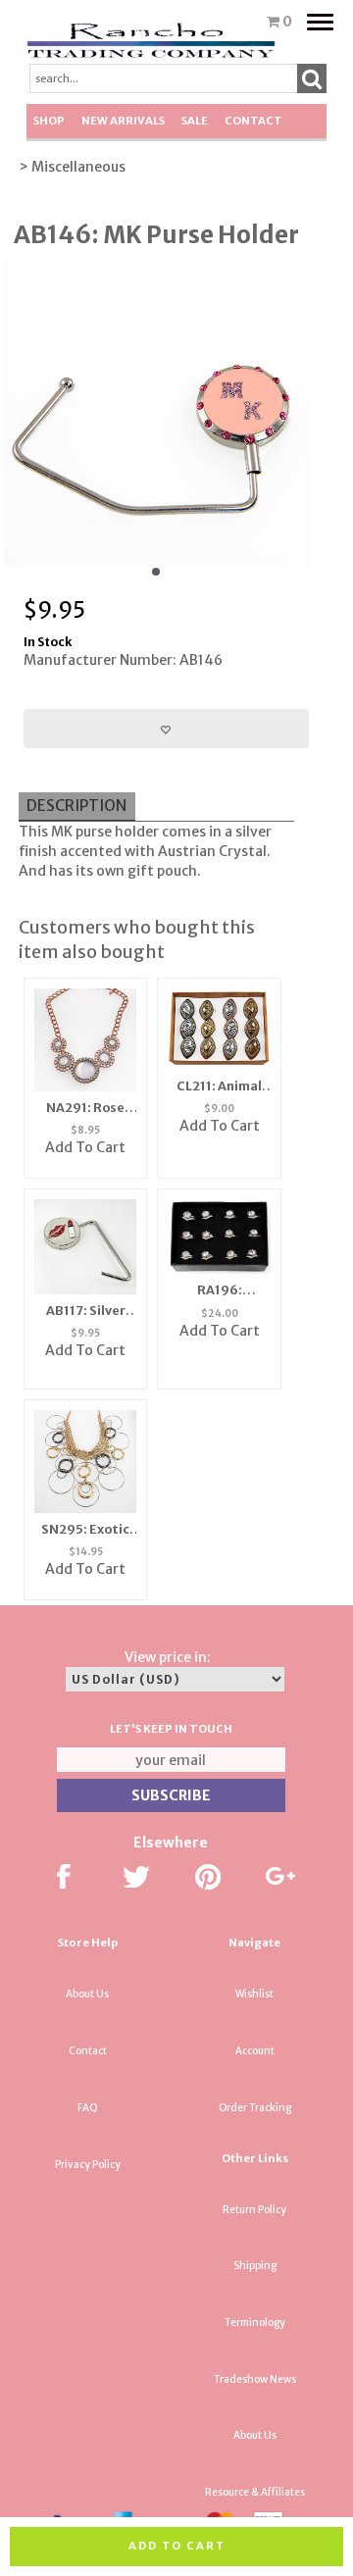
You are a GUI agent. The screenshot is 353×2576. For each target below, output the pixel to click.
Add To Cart (85, 1147)
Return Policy (254, 2210)
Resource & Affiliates (255, 2492)
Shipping (255, 2266)
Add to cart (177, 2546)
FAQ (88, 2108)
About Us (87, 1994)
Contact (253, 121)
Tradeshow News (255, 2379)
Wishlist (254, 1994)
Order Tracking (255, 2108)
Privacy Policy (88, 2165)
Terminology (255, 2323)
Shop (49, 121)
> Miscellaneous (72, 167)
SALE (195, 121)
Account (255, 2051)
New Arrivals (123, 121)
